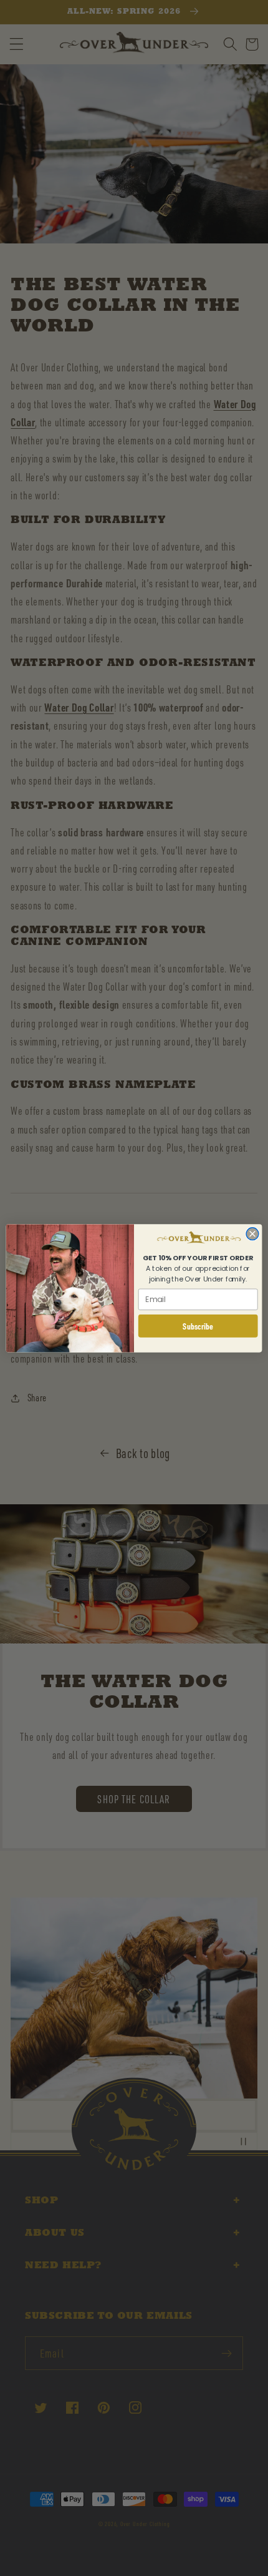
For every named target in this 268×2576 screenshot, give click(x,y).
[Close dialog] (252, 1233)
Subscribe (198, 1326)
